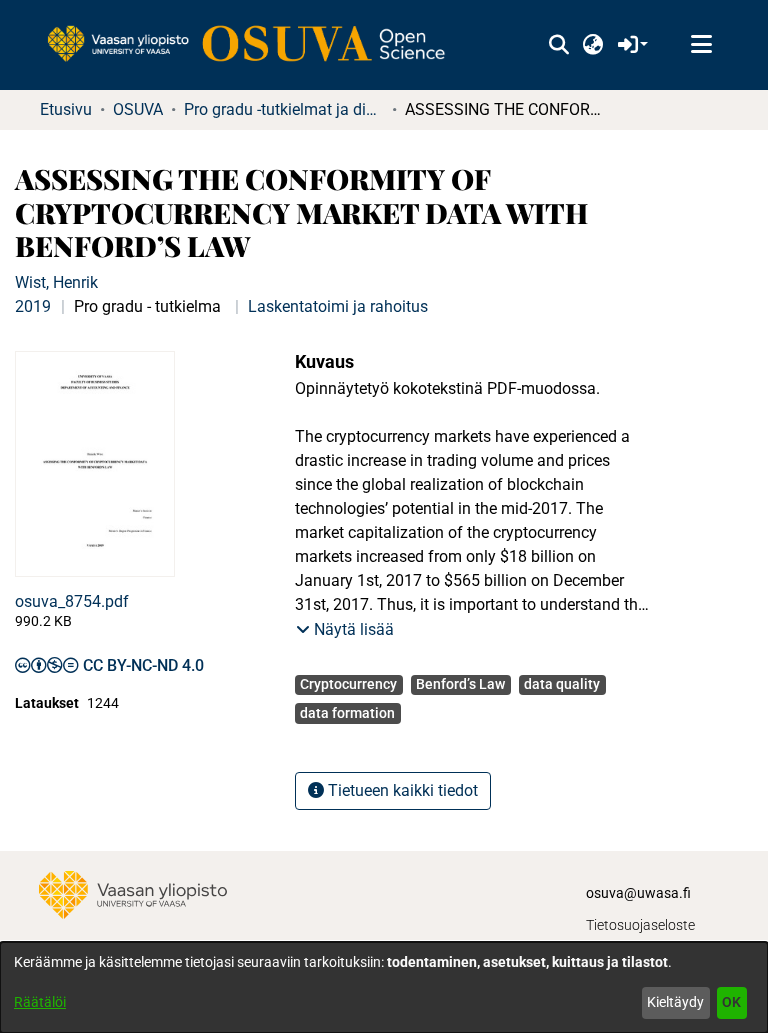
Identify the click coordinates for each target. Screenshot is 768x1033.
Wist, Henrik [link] (56, 282)
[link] (256, 45)
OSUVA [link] (138, 109)
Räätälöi (40, 1002)
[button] (558, 45)
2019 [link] (33, 306)
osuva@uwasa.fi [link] (638, 893)
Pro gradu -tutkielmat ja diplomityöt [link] (284, 109)
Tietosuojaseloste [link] (640, 925)
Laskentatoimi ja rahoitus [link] (338, 306)
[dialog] (384, 987)
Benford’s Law (460, 684)
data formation (347, 713)
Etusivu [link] (66, 109)
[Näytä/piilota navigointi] (701, 45)
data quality (562, 684)
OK (731, 1002)
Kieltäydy (675, 1002)
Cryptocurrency (348, 684)
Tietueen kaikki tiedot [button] (401, 790)
